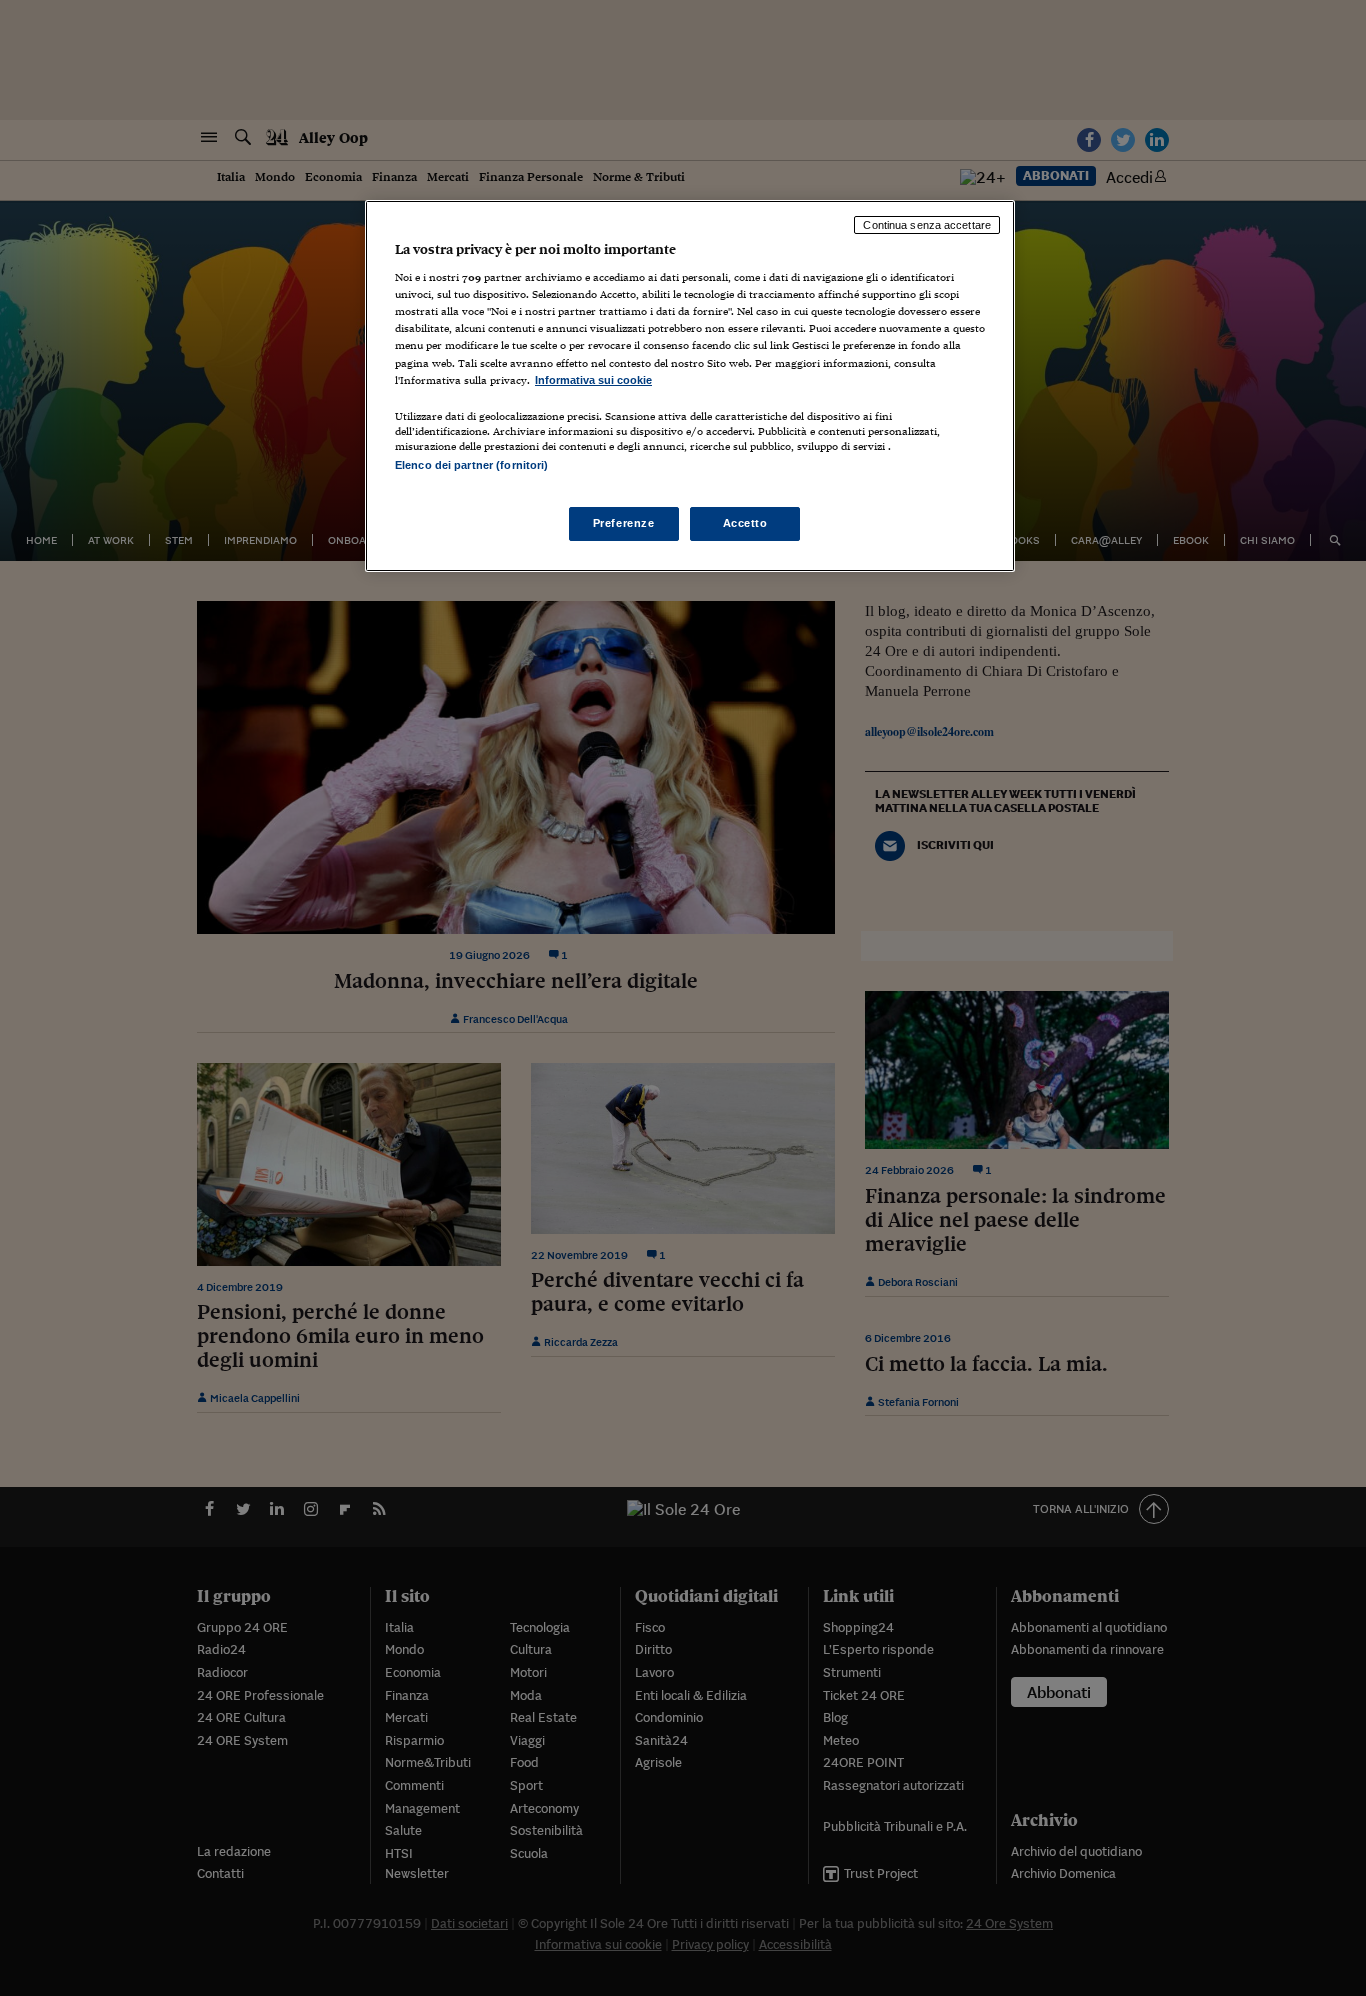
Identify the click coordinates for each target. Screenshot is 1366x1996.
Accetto (745, 523)
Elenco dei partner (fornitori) (471, 465)
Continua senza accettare (927, 225)
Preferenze (624, 523)
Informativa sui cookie (593, 380)
